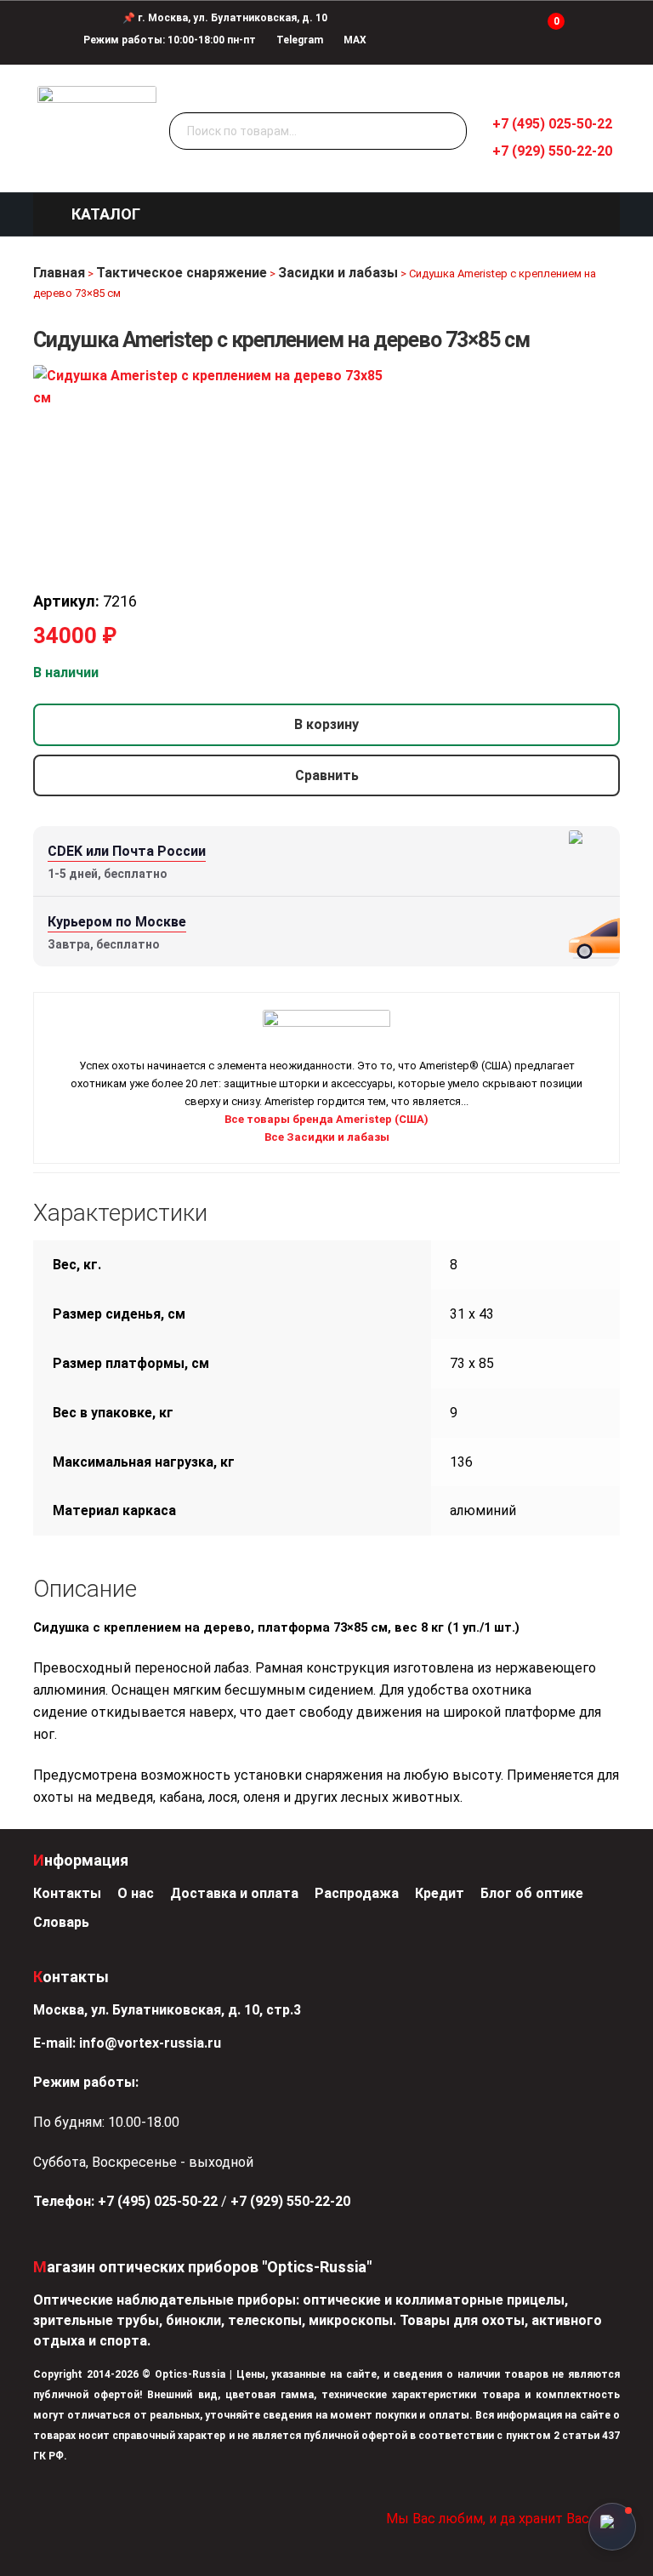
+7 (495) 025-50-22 (552, 124)
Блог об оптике (532, 1893)
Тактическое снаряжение (182, 273)
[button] (106, 214)
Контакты (67, 1893)
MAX (354, 40)
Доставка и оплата (234, 1893)
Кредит (440, 1893)
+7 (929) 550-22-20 (552, 151)
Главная (59, 273)
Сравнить (327, 775)
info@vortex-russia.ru (150, 2043)
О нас (136, 1893)
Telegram (298, 40)
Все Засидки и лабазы (327, 1137)
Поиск (450, 132)
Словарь (61, 1922)
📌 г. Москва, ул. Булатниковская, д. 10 (225, 18)
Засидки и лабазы (338, 273)
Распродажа (357, 1893)
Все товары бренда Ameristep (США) (326, 1119)
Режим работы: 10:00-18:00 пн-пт (170, 40)
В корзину (326, 724)
